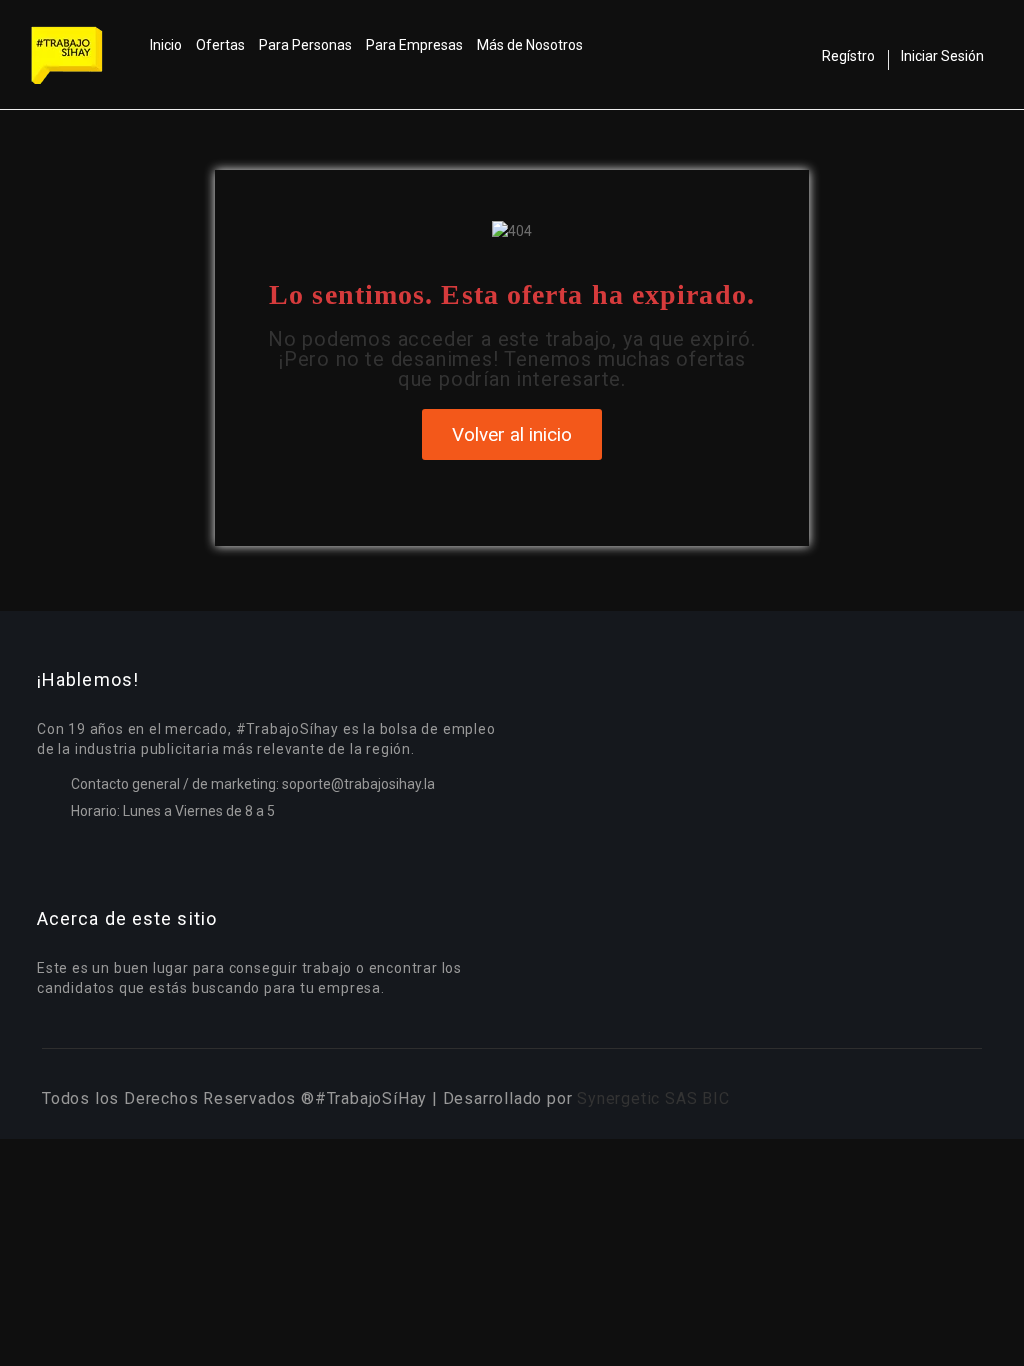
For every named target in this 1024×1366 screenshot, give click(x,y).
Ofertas (220, 45)
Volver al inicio (512, 434)
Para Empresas (414, 45)
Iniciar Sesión (942, 56)
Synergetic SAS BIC (653, 1098)
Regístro (848, 56)
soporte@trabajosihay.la (358, 784)
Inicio (166, 45)
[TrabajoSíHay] (87, 55)
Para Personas (305, 45)
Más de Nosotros (530, 45)
